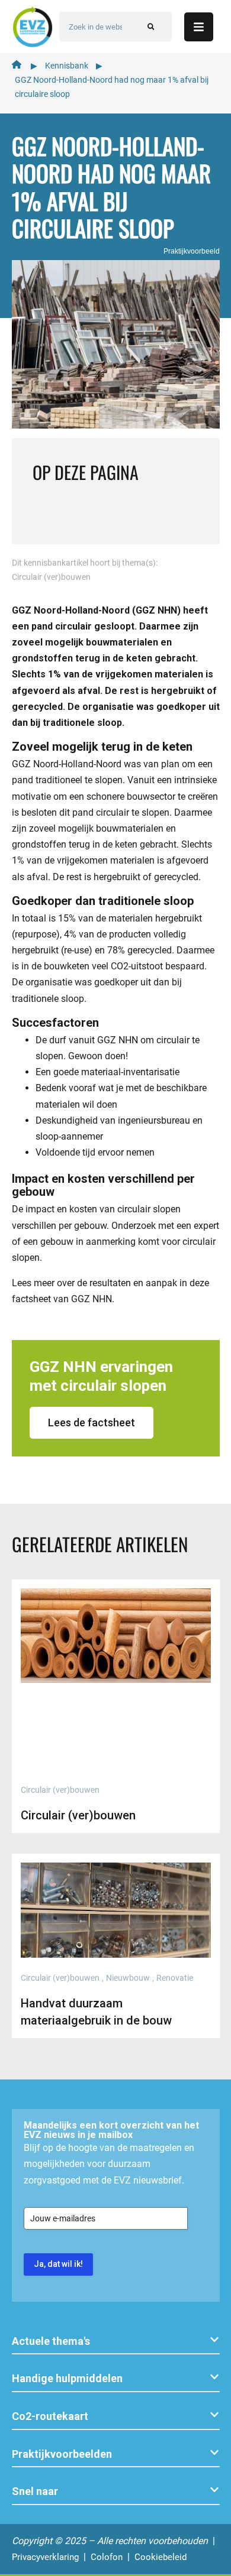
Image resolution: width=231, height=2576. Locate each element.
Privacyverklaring (45, 2557)
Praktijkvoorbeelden (62, 2454)
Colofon (107, 2557)
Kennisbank (67, 66)
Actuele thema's (51, 2341)
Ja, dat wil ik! (58, 2264)
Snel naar (35, 2491)
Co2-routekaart (50, 2416)
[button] (116, 2342)
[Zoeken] (151, 27)
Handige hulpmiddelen (67, 2378)
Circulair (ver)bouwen (51, 577)
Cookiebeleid (161, 2557)
